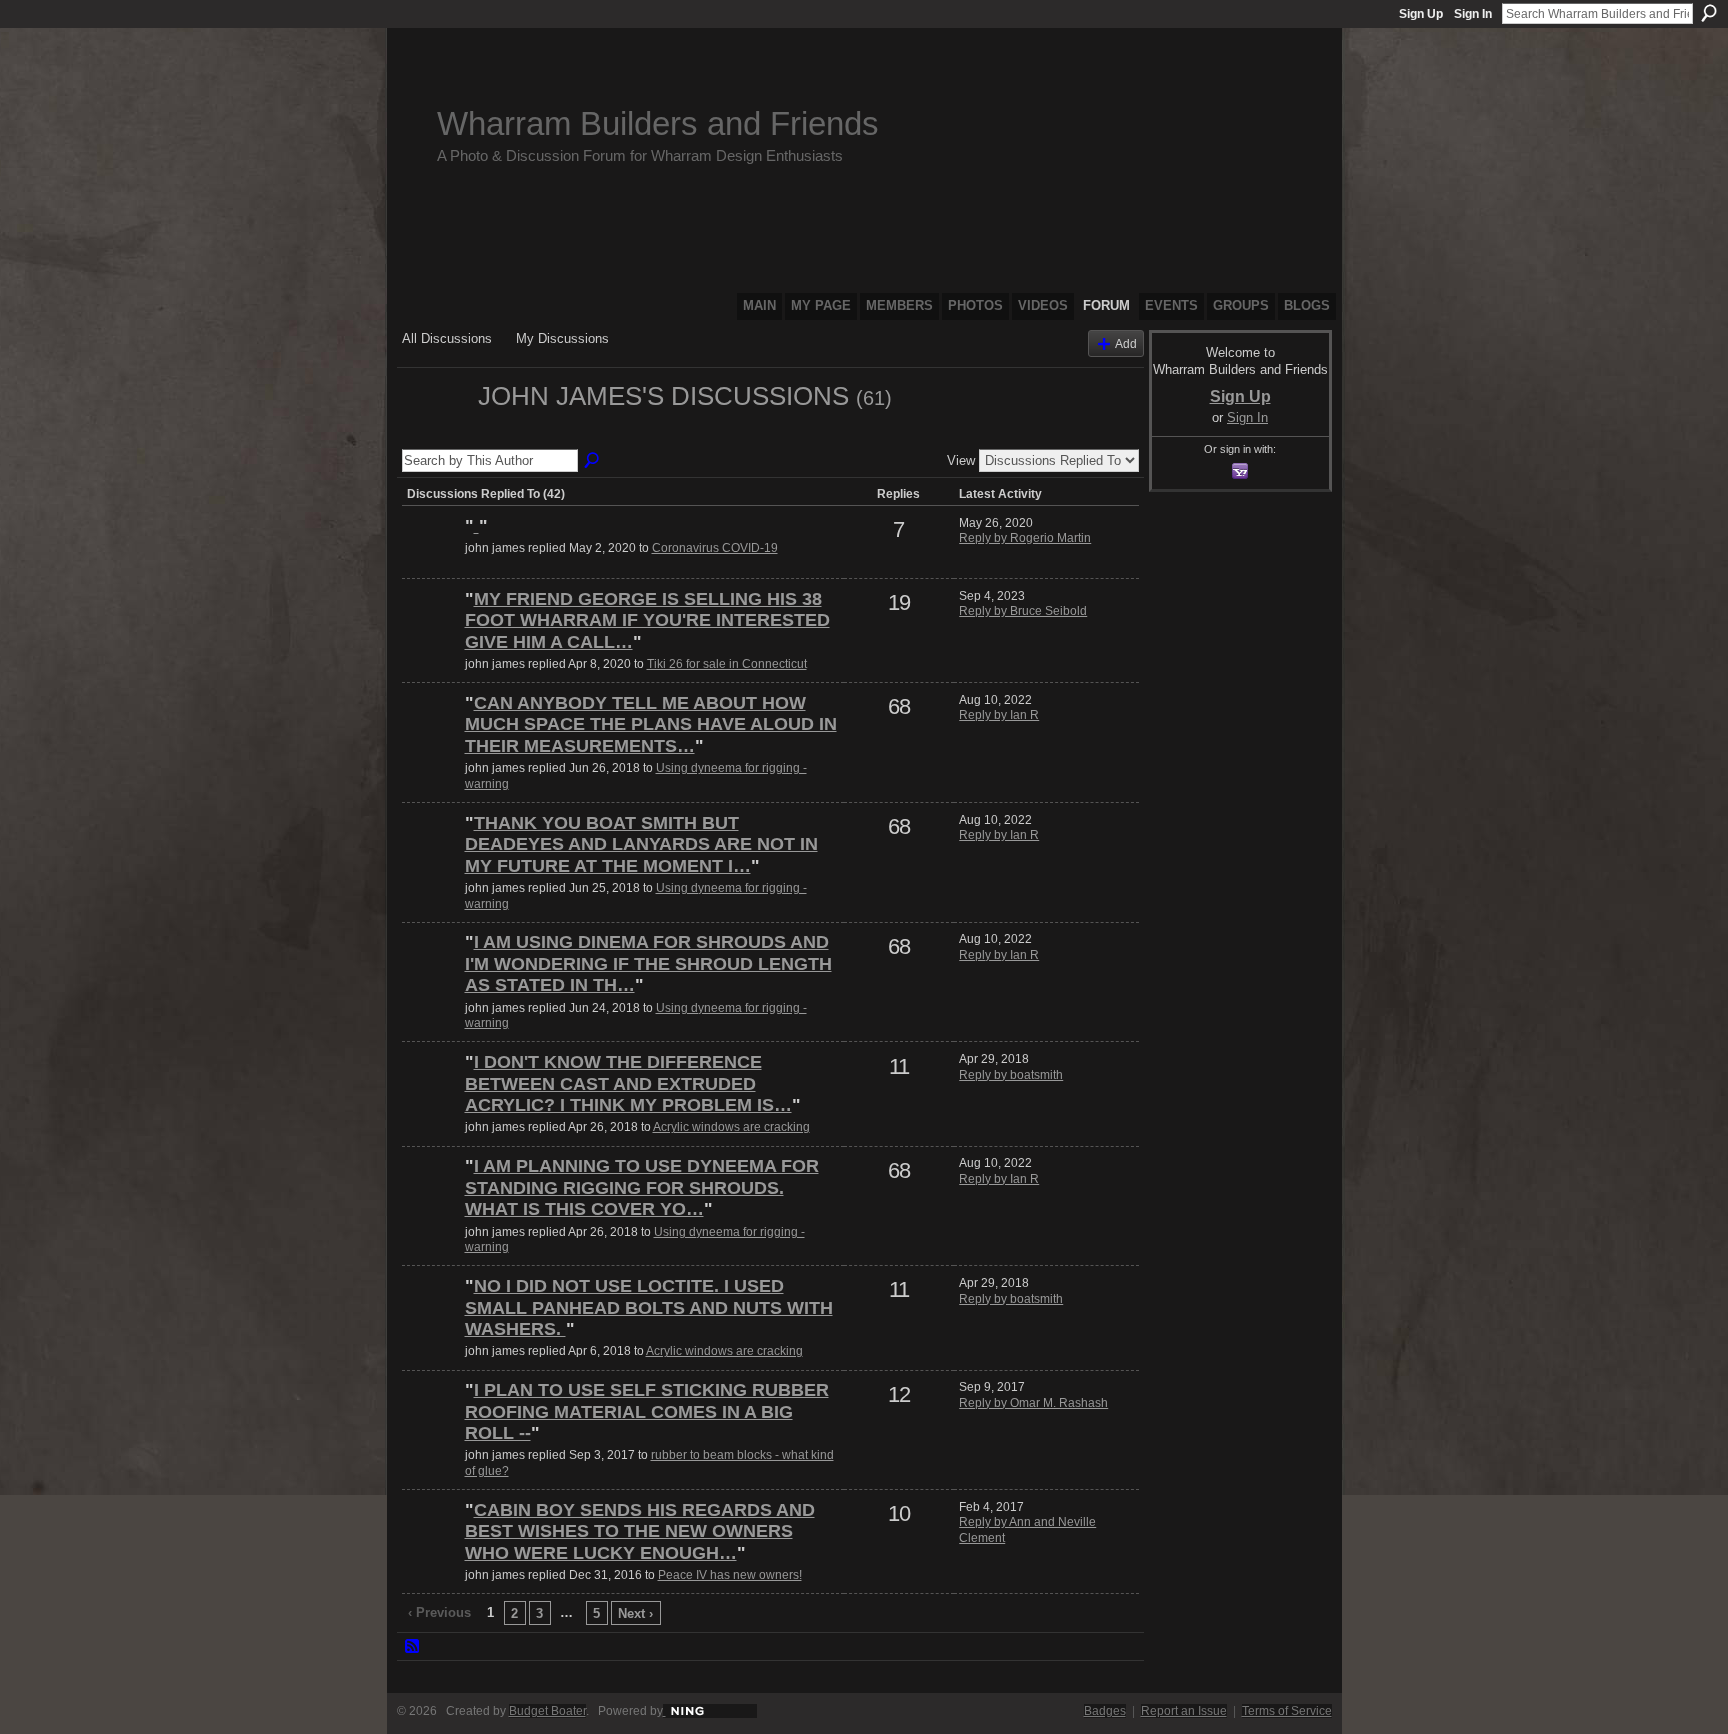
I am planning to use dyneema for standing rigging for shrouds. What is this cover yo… (642, 1187)
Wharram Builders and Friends (658, 123)
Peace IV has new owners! (730, 1575)
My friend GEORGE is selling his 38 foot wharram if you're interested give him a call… (647, 620)
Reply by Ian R (999, 715)
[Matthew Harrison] (431, 633)
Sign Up (1421, 14)
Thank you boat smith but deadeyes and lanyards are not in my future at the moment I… (641, 844)
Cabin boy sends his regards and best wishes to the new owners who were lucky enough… (640, 1531)
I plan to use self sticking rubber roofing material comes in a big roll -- (647, 1411)
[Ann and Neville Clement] (431, 1544)
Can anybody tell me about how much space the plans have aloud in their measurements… (651, 724)
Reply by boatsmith (1011, 1075)
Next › (635, 1613)
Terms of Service (1287, 1711)
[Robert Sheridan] (431, 737)
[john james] (434, 432)
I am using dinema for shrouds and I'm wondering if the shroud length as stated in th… (648, 963)
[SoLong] (431, 560)
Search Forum (593, 461)
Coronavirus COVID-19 (715, 548)
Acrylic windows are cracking (731, 1127)
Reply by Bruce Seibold (1023, 611)
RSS (413, 1647)
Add (1126, 343)
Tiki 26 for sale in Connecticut (727, 664)
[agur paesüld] (431, 1424)
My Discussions (562, 338)
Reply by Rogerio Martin (1025, 538)
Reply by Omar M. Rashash (1033, 1403)
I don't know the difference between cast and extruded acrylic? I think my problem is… (628, 1083)
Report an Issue (1184, 1711)
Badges (1105, 1711)
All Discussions (447, 338)
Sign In (1473, 14)
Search (1709, 13)
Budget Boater (547, 1711)
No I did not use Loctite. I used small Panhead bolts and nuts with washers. (649, 1307)
